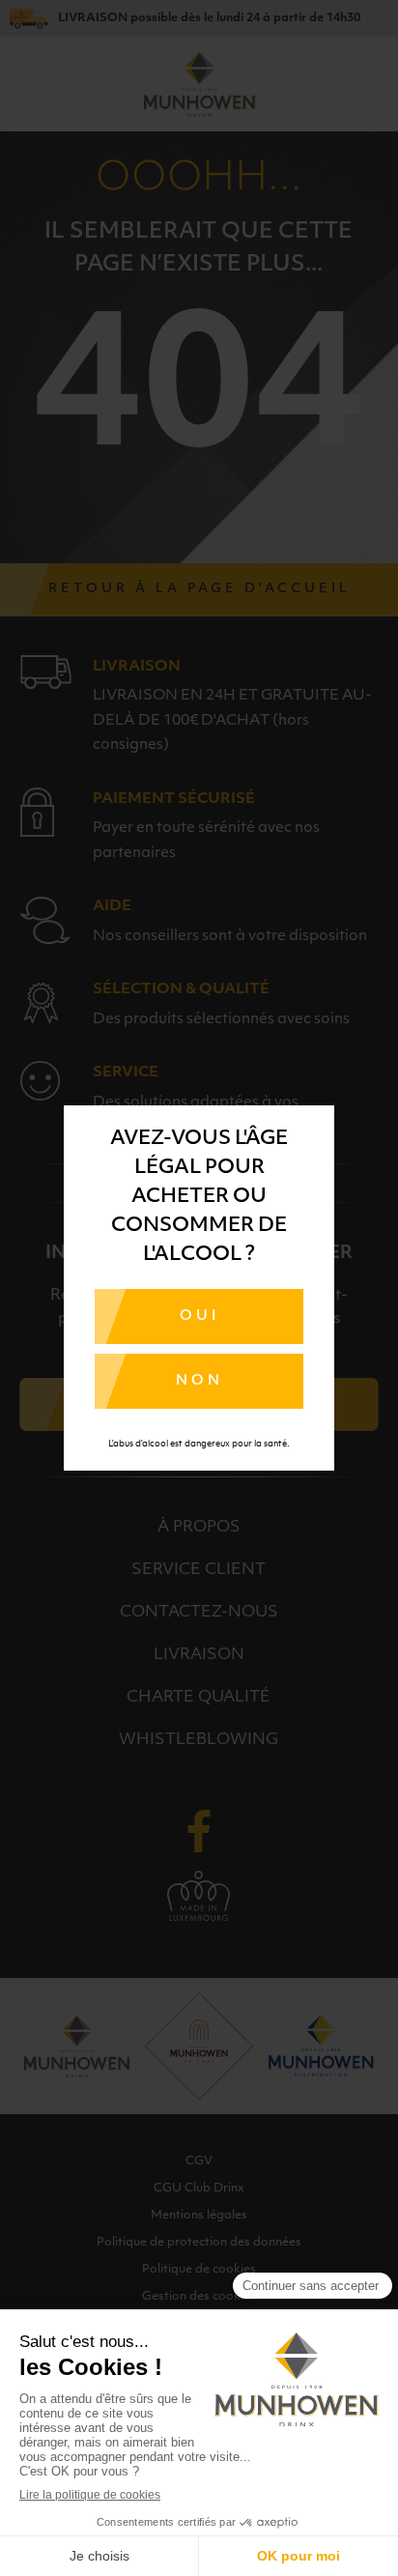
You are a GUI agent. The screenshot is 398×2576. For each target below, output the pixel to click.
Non (199, 1381)
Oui (199, 1317)
